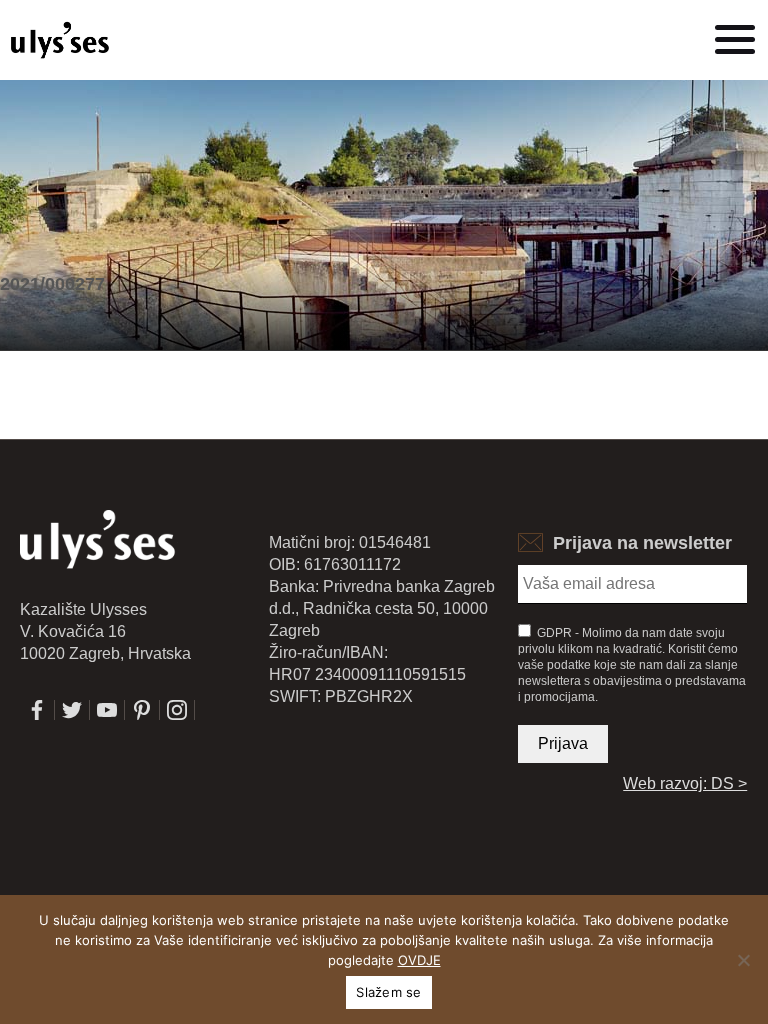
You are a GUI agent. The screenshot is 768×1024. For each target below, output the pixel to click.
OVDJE (419, 960)
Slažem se (388, 992)
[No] (743, 960)
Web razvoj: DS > (685, 783)
